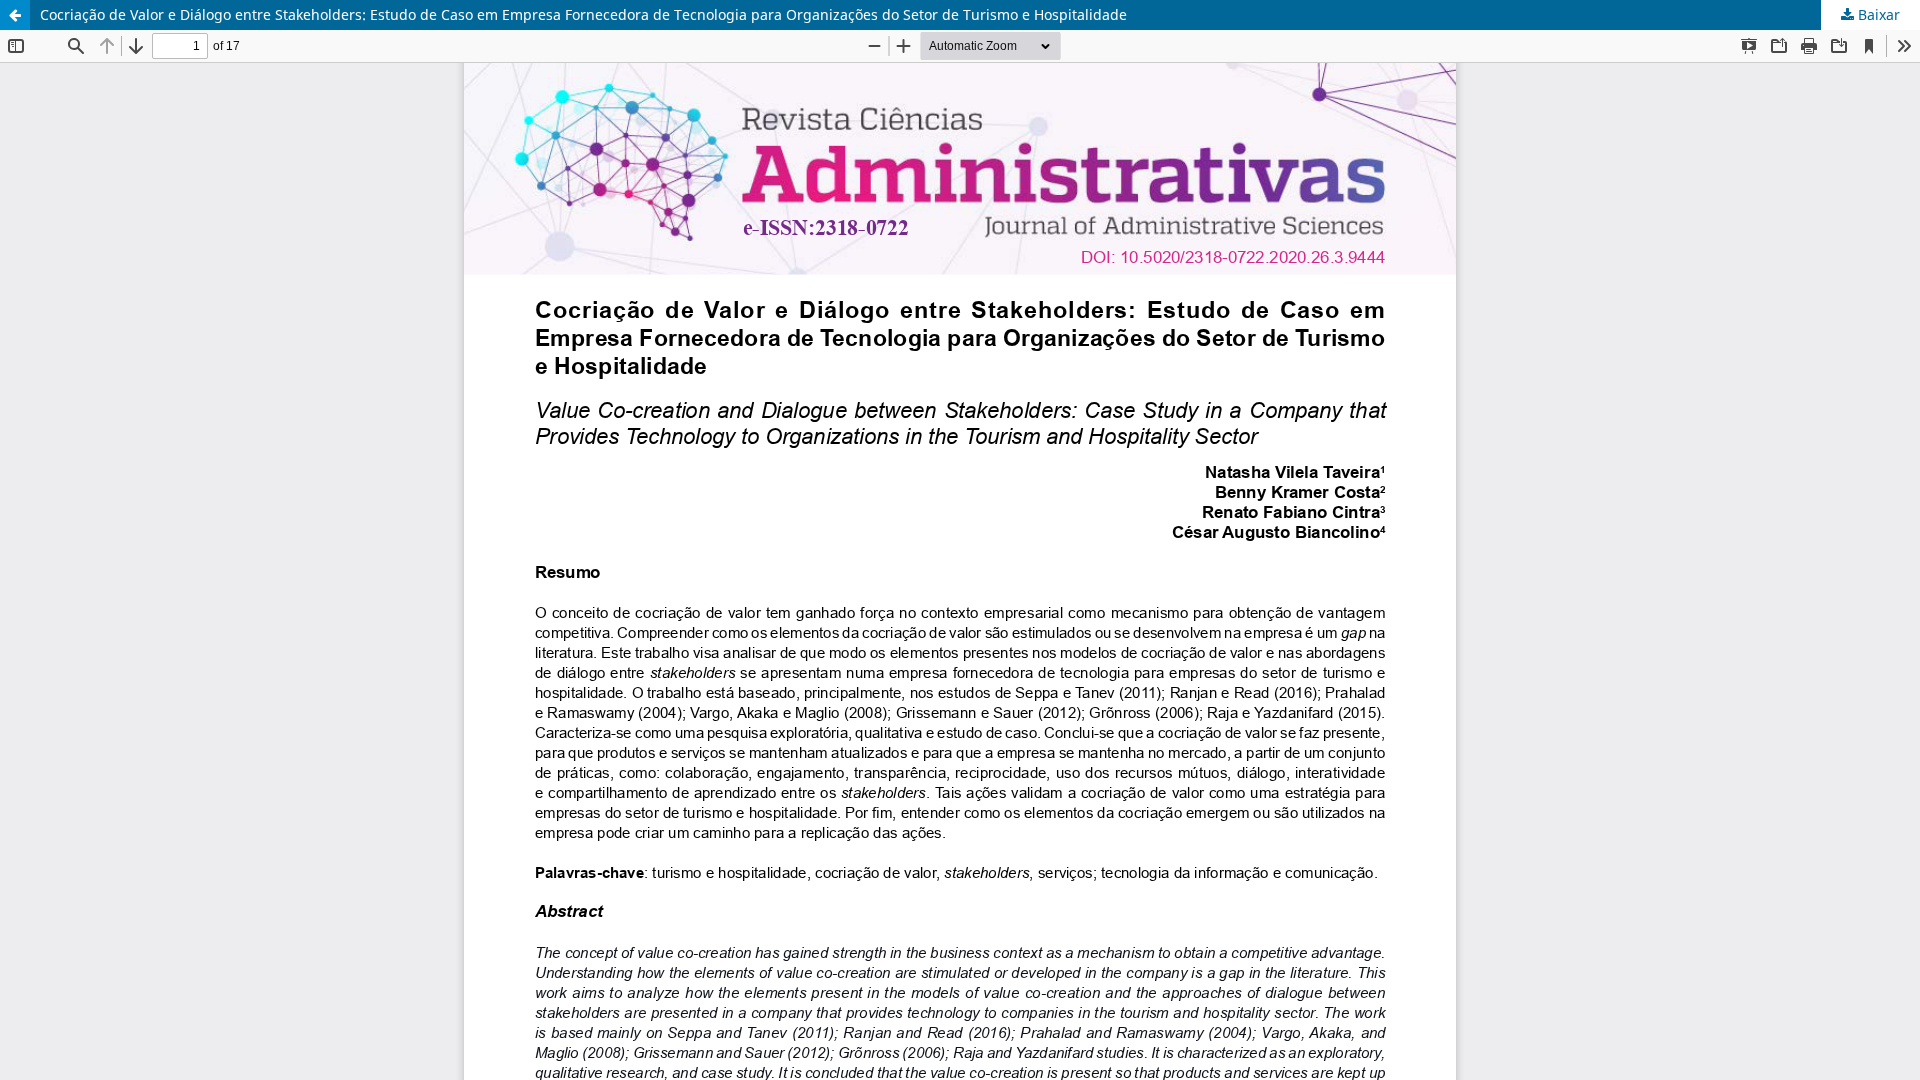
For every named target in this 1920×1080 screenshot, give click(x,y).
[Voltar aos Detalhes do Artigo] (15, 15)
